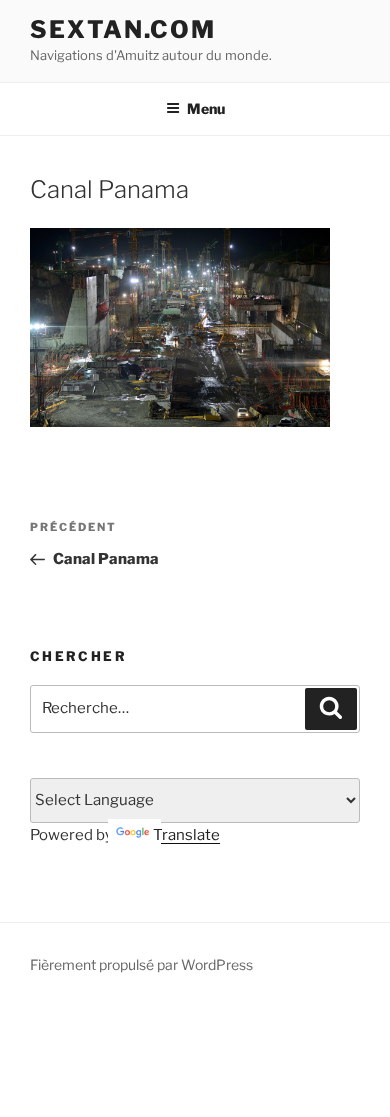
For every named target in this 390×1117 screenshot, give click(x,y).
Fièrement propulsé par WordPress (141, 964)
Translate (186, 835)
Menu (206, 108)
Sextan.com (123, 29)
